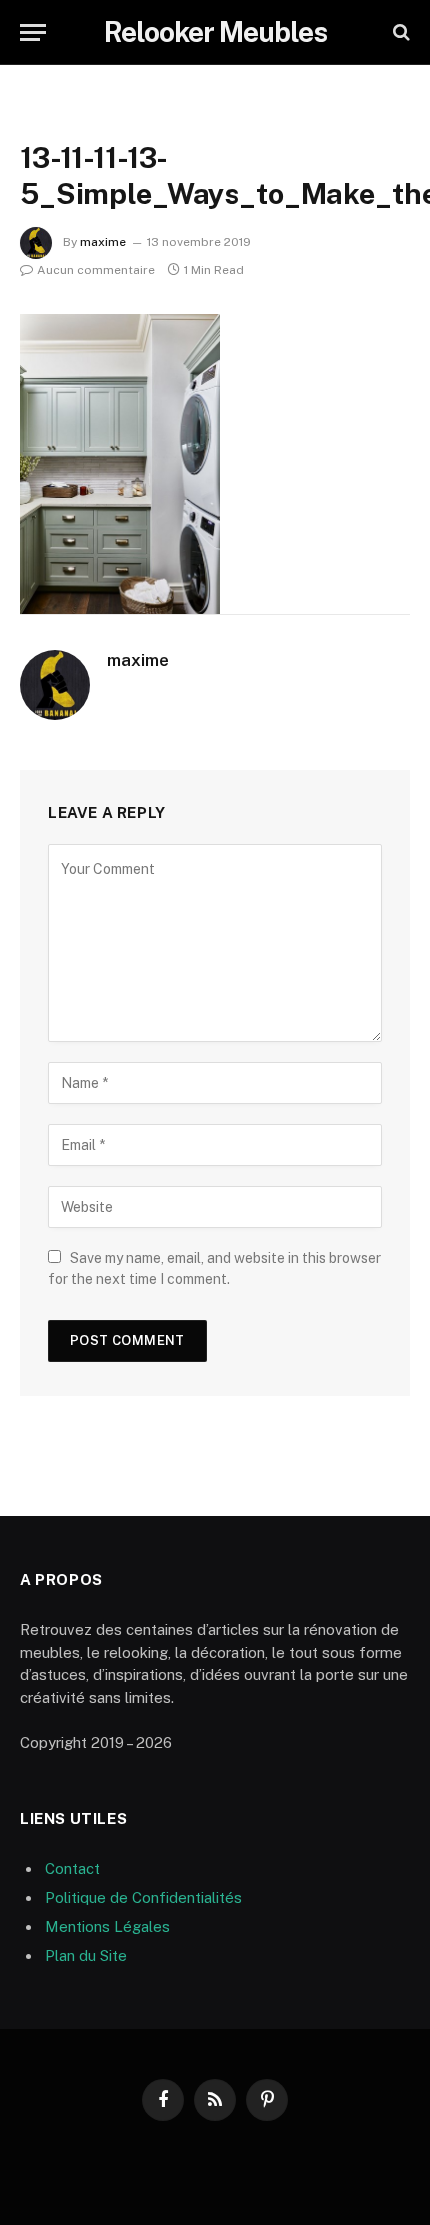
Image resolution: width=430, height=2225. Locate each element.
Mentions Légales (107, 1926)
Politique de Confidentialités (143, 1897)
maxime (103, 242)
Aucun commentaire (96, 270)
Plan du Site (86, 1955)
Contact (72, 1868)
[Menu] (33, 32)
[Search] (399, 32)
